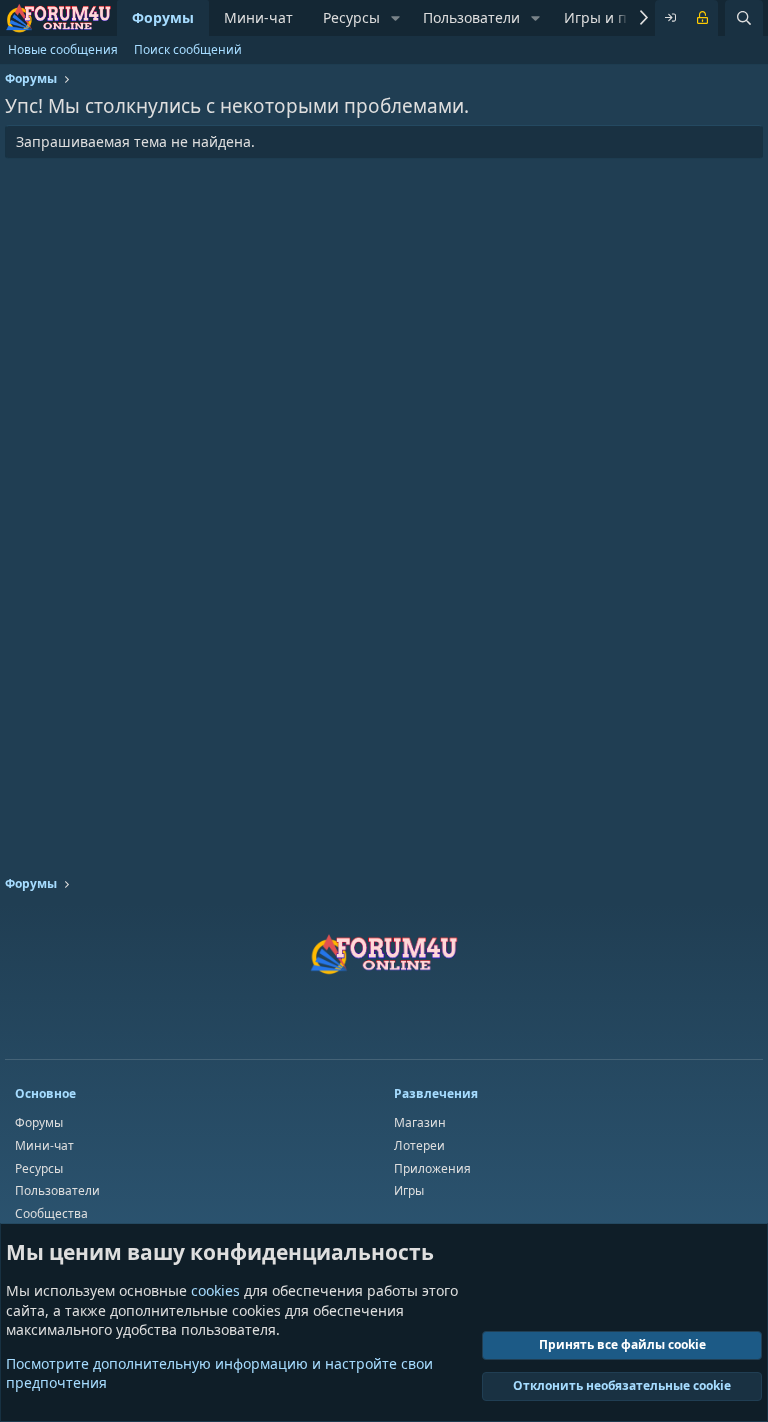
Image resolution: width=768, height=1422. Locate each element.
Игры (409, 1190)
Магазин (420, 1122)
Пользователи (471, 17)
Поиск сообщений (188, 49)
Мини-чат (258, 17)
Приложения (432, 1168)
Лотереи (419, 1145)
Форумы (163, 17)
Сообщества (51, 1213)
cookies (215, 1290)
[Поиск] (744, 18)
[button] (395, 18)
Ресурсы (351, 17)
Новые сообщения (63, 49)
